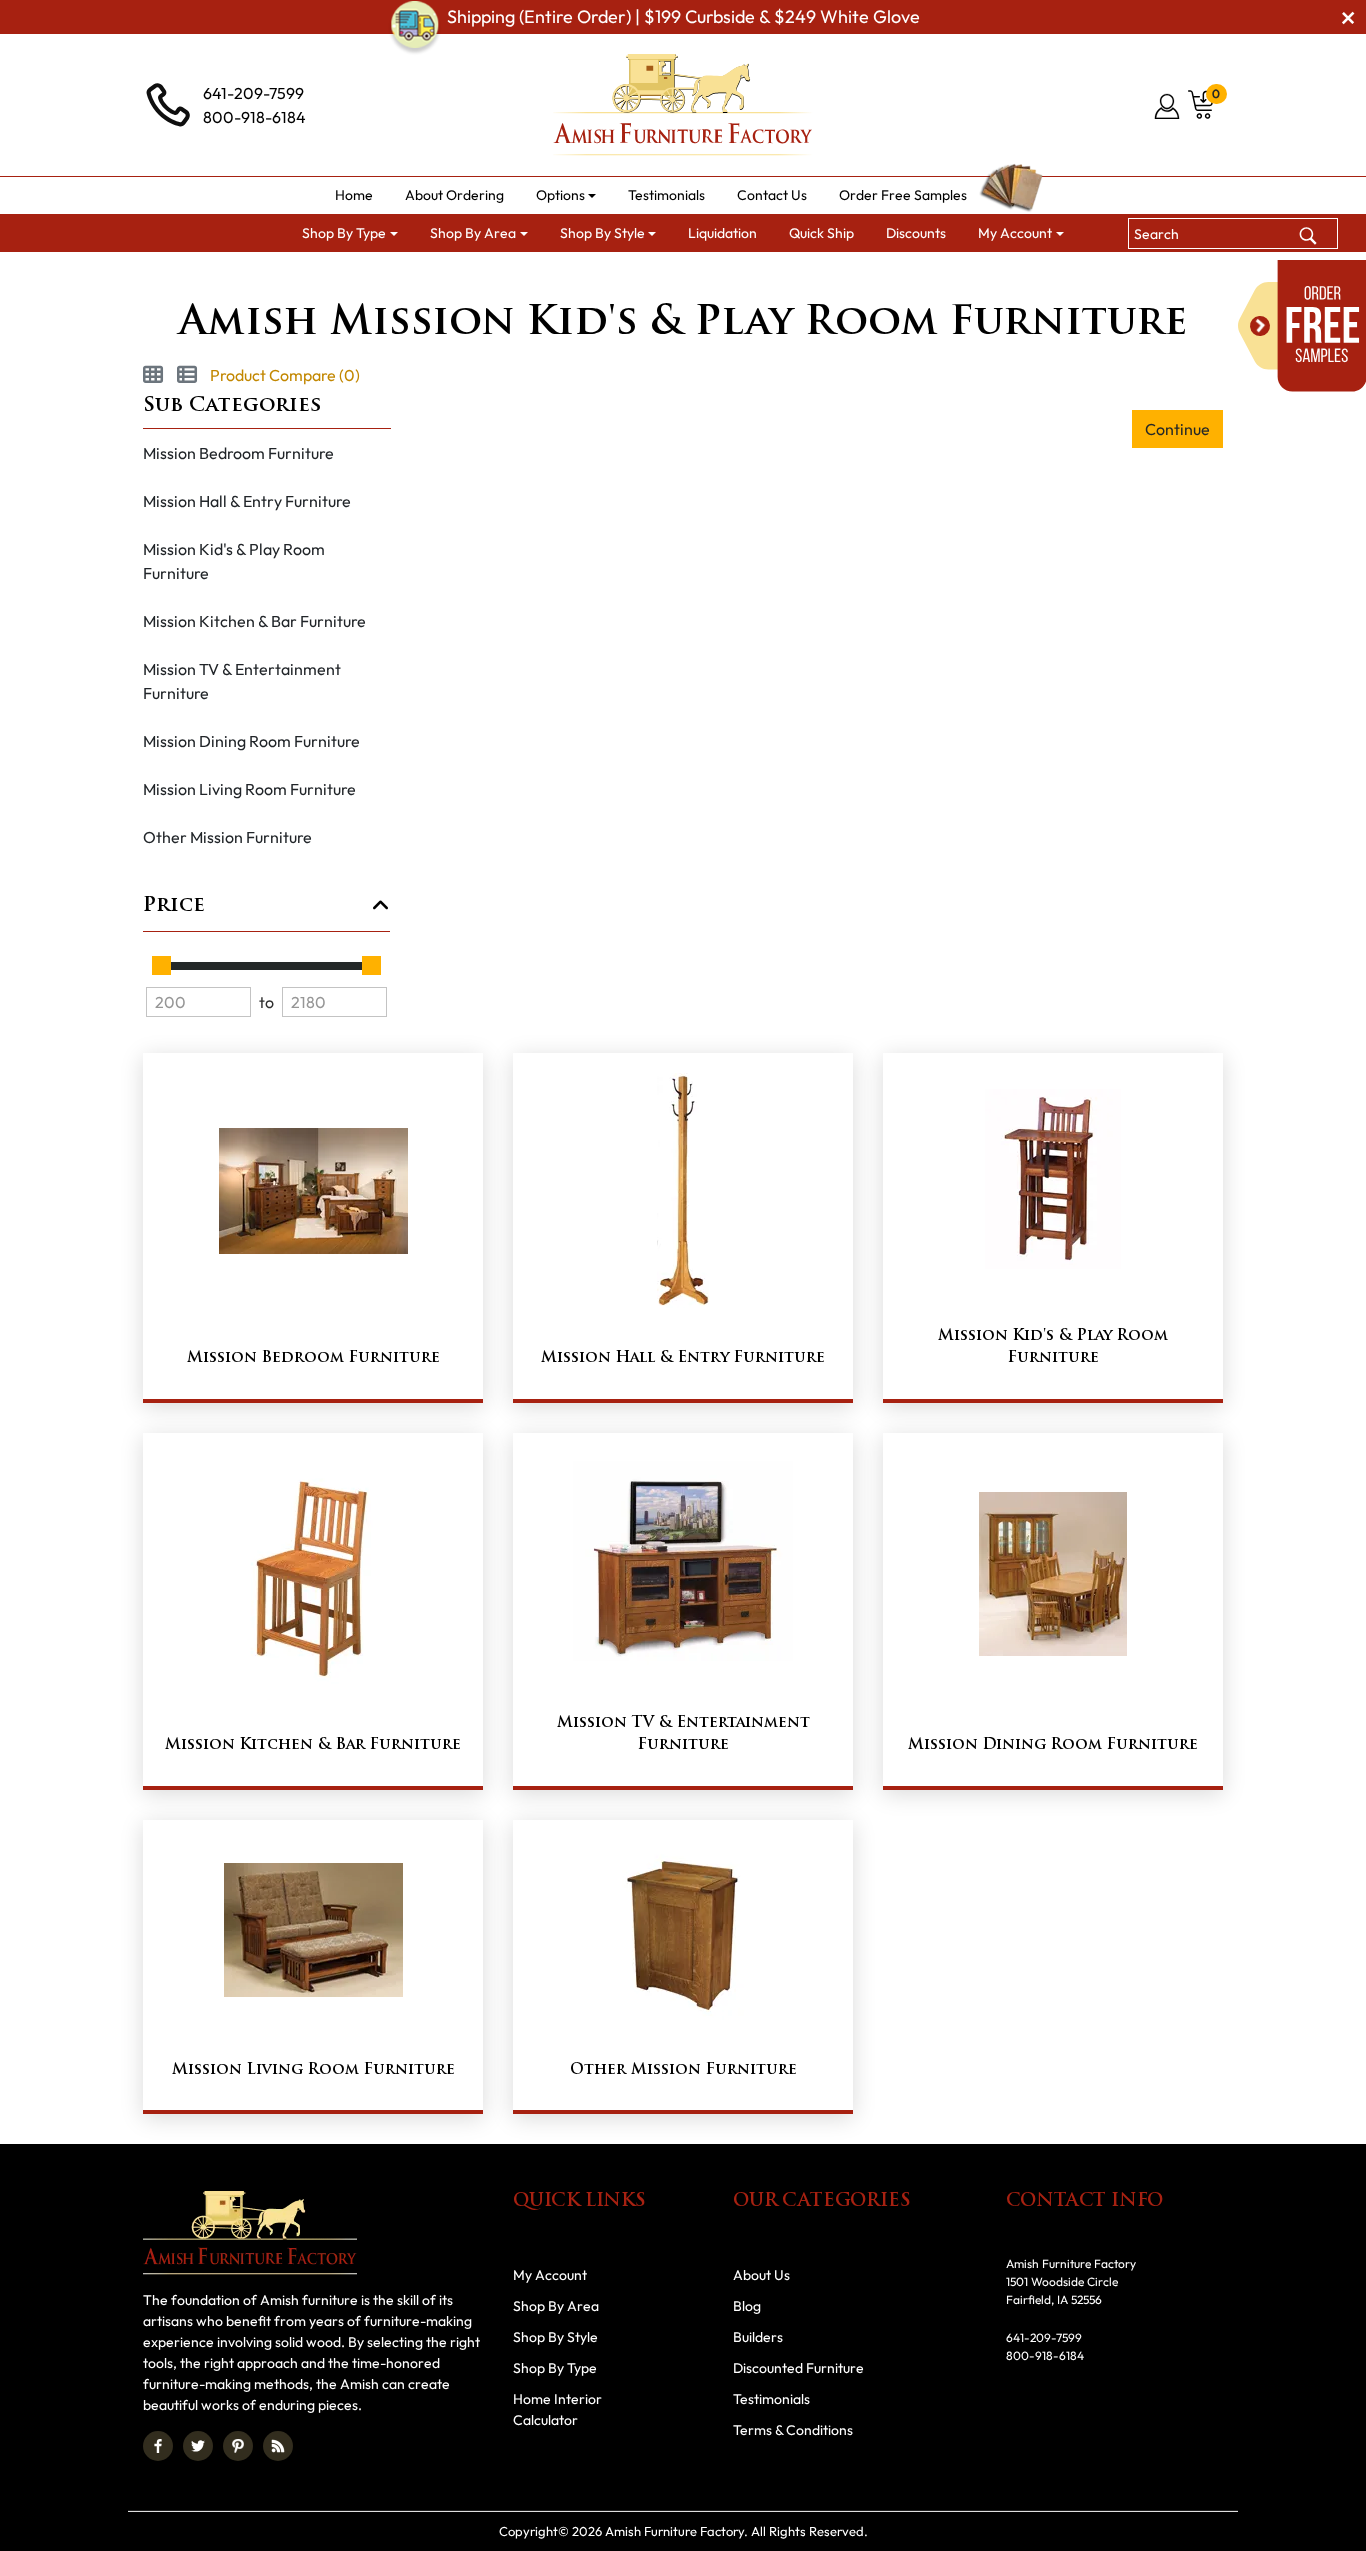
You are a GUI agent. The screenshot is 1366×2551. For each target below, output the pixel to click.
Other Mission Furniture (227, 837)
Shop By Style (476, 276)
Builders (758, 2337)
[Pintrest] (238, 2446)
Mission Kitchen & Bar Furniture (254, 621)
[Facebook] (158, 2446)
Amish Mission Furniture (625, 276)
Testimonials (771, 2399)
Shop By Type (555, 2368)
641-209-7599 (253, 93)
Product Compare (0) (285, 375)
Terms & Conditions (793, 2430)
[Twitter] (198, 2446)
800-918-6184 (254, 117)
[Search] (1308, 233)
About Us (761, 2275)
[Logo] (683, 105)
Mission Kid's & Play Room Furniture (234, 561)
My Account (550, 2275)
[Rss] (278, 2446)
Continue (1177, 429)
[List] (187, 375)
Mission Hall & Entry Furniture (247, 501)
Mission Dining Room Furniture (251, 741)
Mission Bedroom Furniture (238, 453)
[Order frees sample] (1302, 326)
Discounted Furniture (798, 2368)
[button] (566, 195)
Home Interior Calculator (557, 2409)
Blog (747, 2306)
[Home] (385, 276)
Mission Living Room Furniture (249, 789)
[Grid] (153, 375)
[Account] (1168, 106)
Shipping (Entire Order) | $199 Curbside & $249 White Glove (683, 16)
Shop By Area (556, 2306)
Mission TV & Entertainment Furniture (242, 681)
